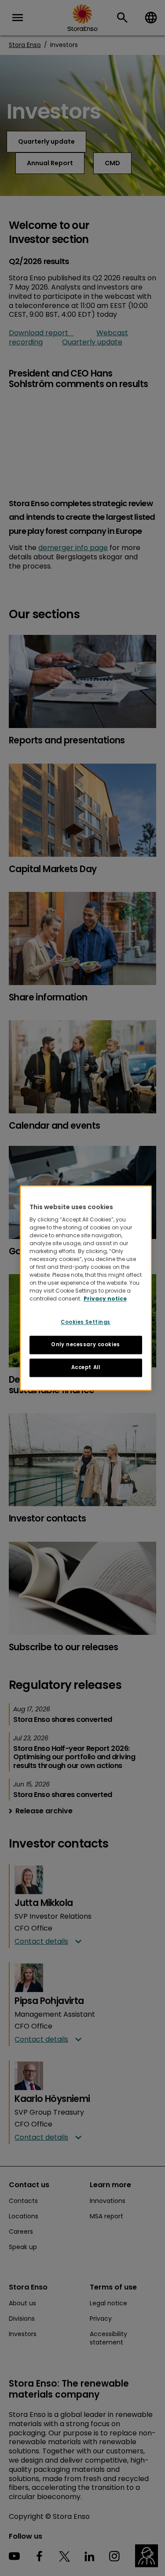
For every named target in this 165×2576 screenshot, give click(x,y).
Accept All (86, 1367)
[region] (86, 1288)
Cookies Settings (86, 1322)
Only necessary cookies (86, 1344)
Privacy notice (105, 1299)
